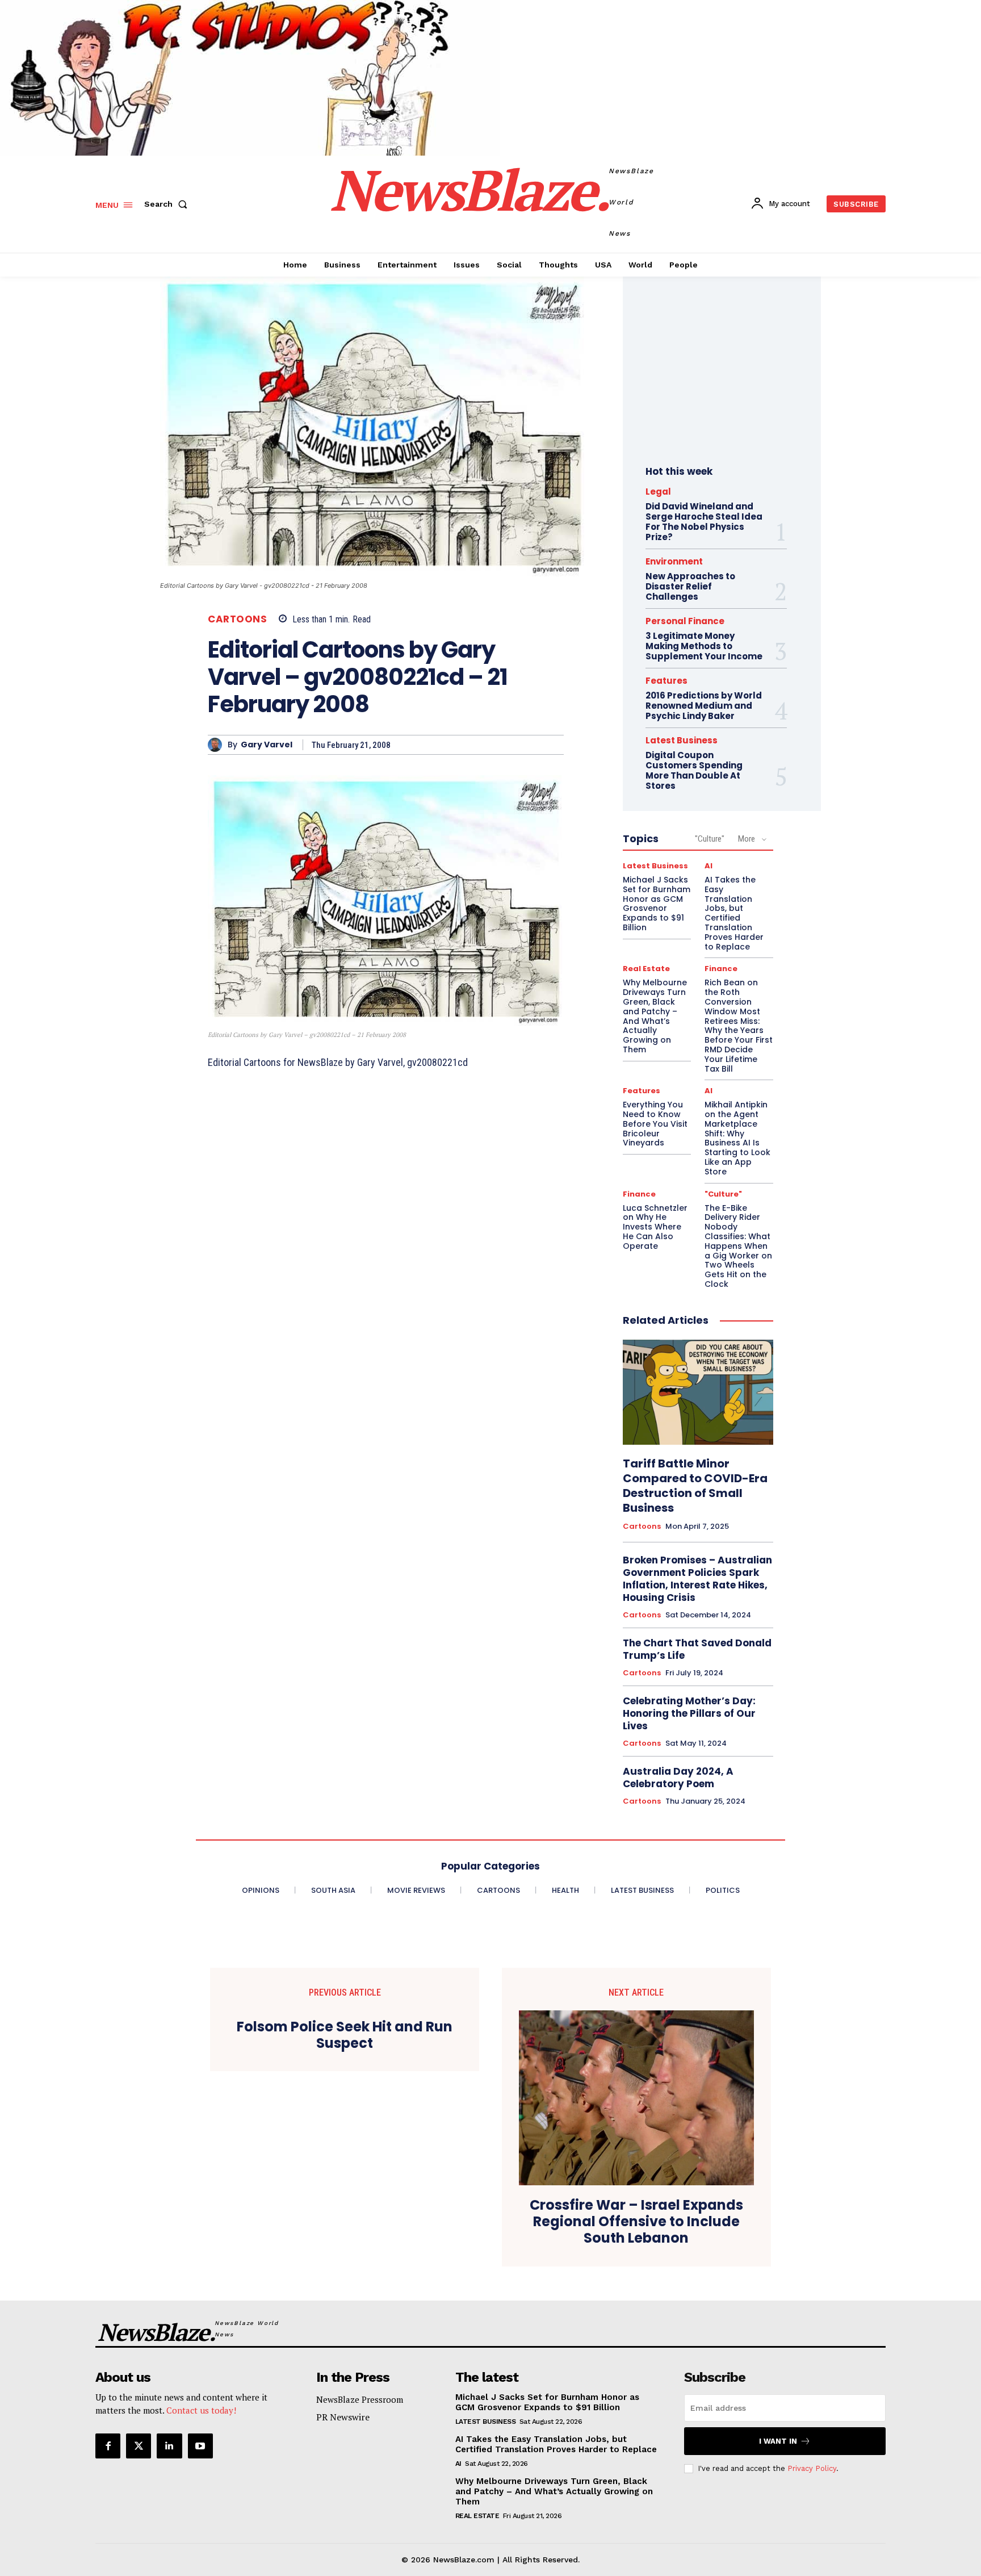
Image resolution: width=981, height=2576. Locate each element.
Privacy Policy (812, 2468)
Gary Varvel (267, 745)
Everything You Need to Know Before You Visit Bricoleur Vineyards (655, 1124)
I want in (778, 2441)
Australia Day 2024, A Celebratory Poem (678, 1778)
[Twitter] (139, 2446)
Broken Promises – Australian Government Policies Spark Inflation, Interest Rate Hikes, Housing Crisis (697, 1579)
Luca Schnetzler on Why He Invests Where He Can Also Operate (655, 1227)
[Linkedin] (169, 2446)
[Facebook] (108, 2446)
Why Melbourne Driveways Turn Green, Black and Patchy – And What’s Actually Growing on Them (655, 1016)
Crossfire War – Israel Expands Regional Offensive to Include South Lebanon (636, 2222)
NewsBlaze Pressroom (360, 2399)
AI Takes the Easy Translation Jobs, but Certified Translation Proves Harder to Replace (734, 913)
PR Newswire (343, 2417)
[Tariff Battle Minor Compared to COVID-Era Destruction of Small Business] (698, 1392)
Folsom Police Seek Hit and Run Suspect (345, 2035)
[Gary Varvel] (218, 745)
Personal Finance (685, 621)
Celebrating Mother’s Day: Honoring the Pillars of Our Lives (689, 1713)
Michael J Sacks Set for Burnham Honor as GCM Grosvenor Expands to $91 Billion (657, 904)
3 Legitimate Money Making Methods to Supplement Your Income (704, 646)
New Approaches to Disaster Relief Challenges (690, 586)
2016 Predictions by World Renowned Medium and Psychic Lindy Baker (704, 706)
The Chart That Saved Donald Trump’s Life (697, 1649)
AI (708, 866)
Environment (674, 561)
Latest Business (682, 740)
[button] (168, 204)
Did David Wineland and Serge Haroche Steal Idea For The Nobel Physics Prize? (704, 522)
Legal (658, 492)
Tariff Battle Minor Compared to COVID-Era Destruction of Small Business (695, 1486)
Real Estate (646, 969)
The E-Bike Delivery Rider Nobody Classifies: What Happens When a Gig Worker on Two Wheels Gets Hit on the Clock (738, 1246)
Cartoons (237, 619)
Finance (721, 969)
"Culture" (710, 839)
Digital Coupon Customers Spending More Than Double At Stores (694, 770)
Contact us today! (201, 2410)
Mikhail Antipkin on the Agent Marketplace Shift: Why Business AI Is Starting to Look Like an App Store (737, 1138)
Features (666, 681)
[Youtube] (200, 2446)
